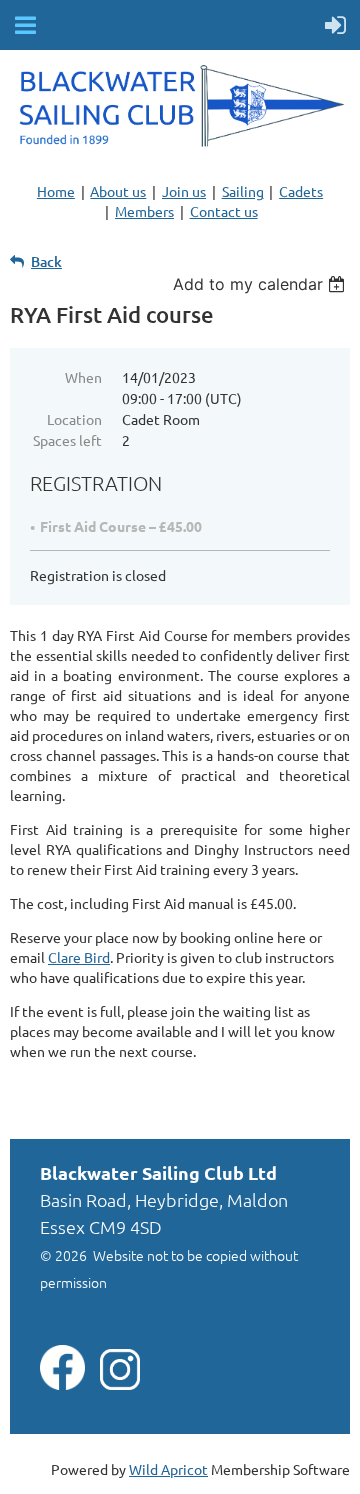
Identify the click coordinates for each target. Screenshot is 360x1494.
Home (56, 191)
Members (144, 211)
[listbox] (261, 284)
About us (118, 191)
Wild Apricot (168, 1469)
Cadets (301, 191)
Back (46, 261)
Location (74, 419)
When (83, 377)
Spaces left (67, 440)
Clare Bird (79, 957)
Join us (184, 191)
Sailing (243, 191)
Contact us (224, 211)
